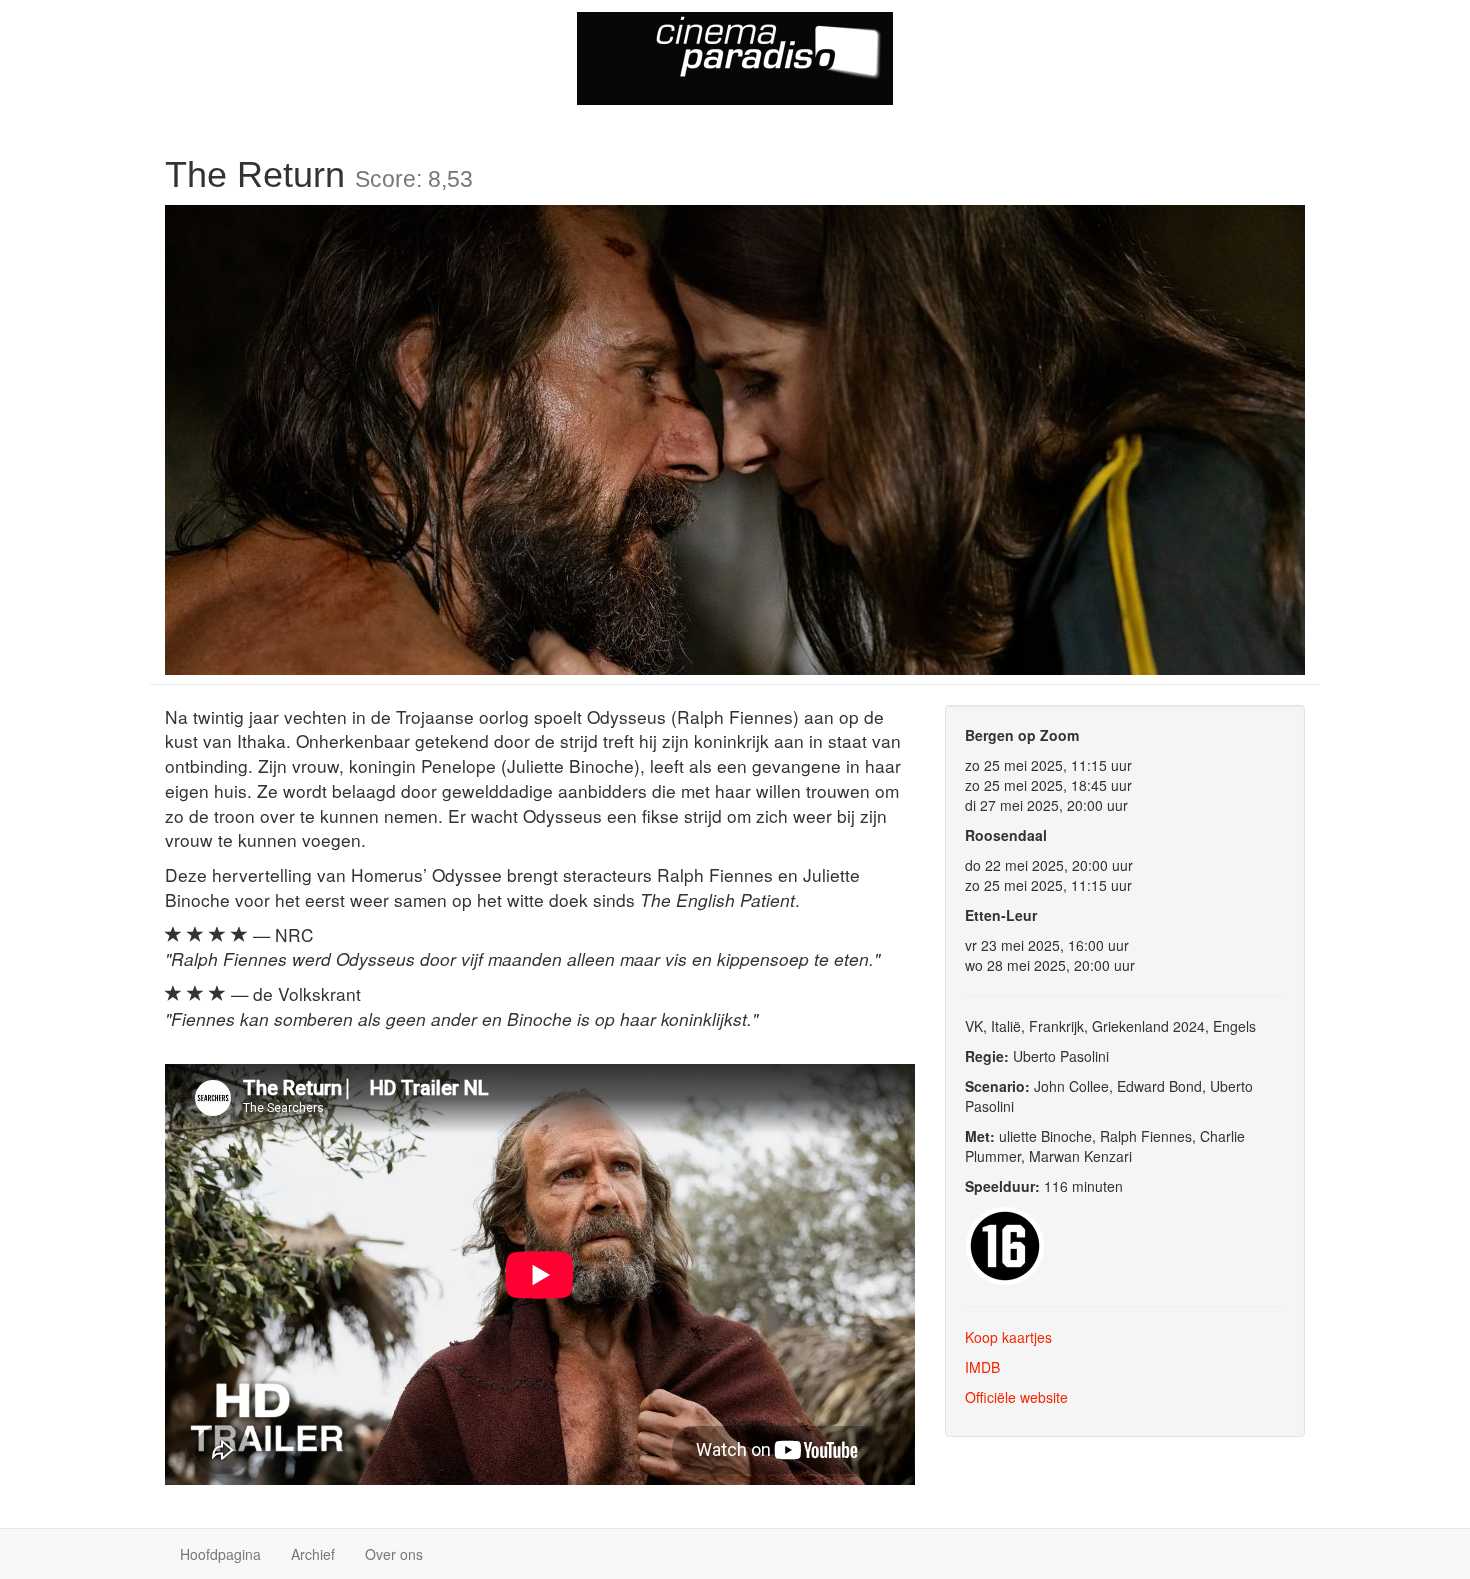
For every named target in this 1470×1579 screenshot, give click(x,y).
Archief (313, 1554)
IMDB (982, 1367)
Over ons (394, 1554)
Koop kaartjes (1008, 1337)
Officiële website (1016, 1397)
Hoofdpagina (220, 1554)
